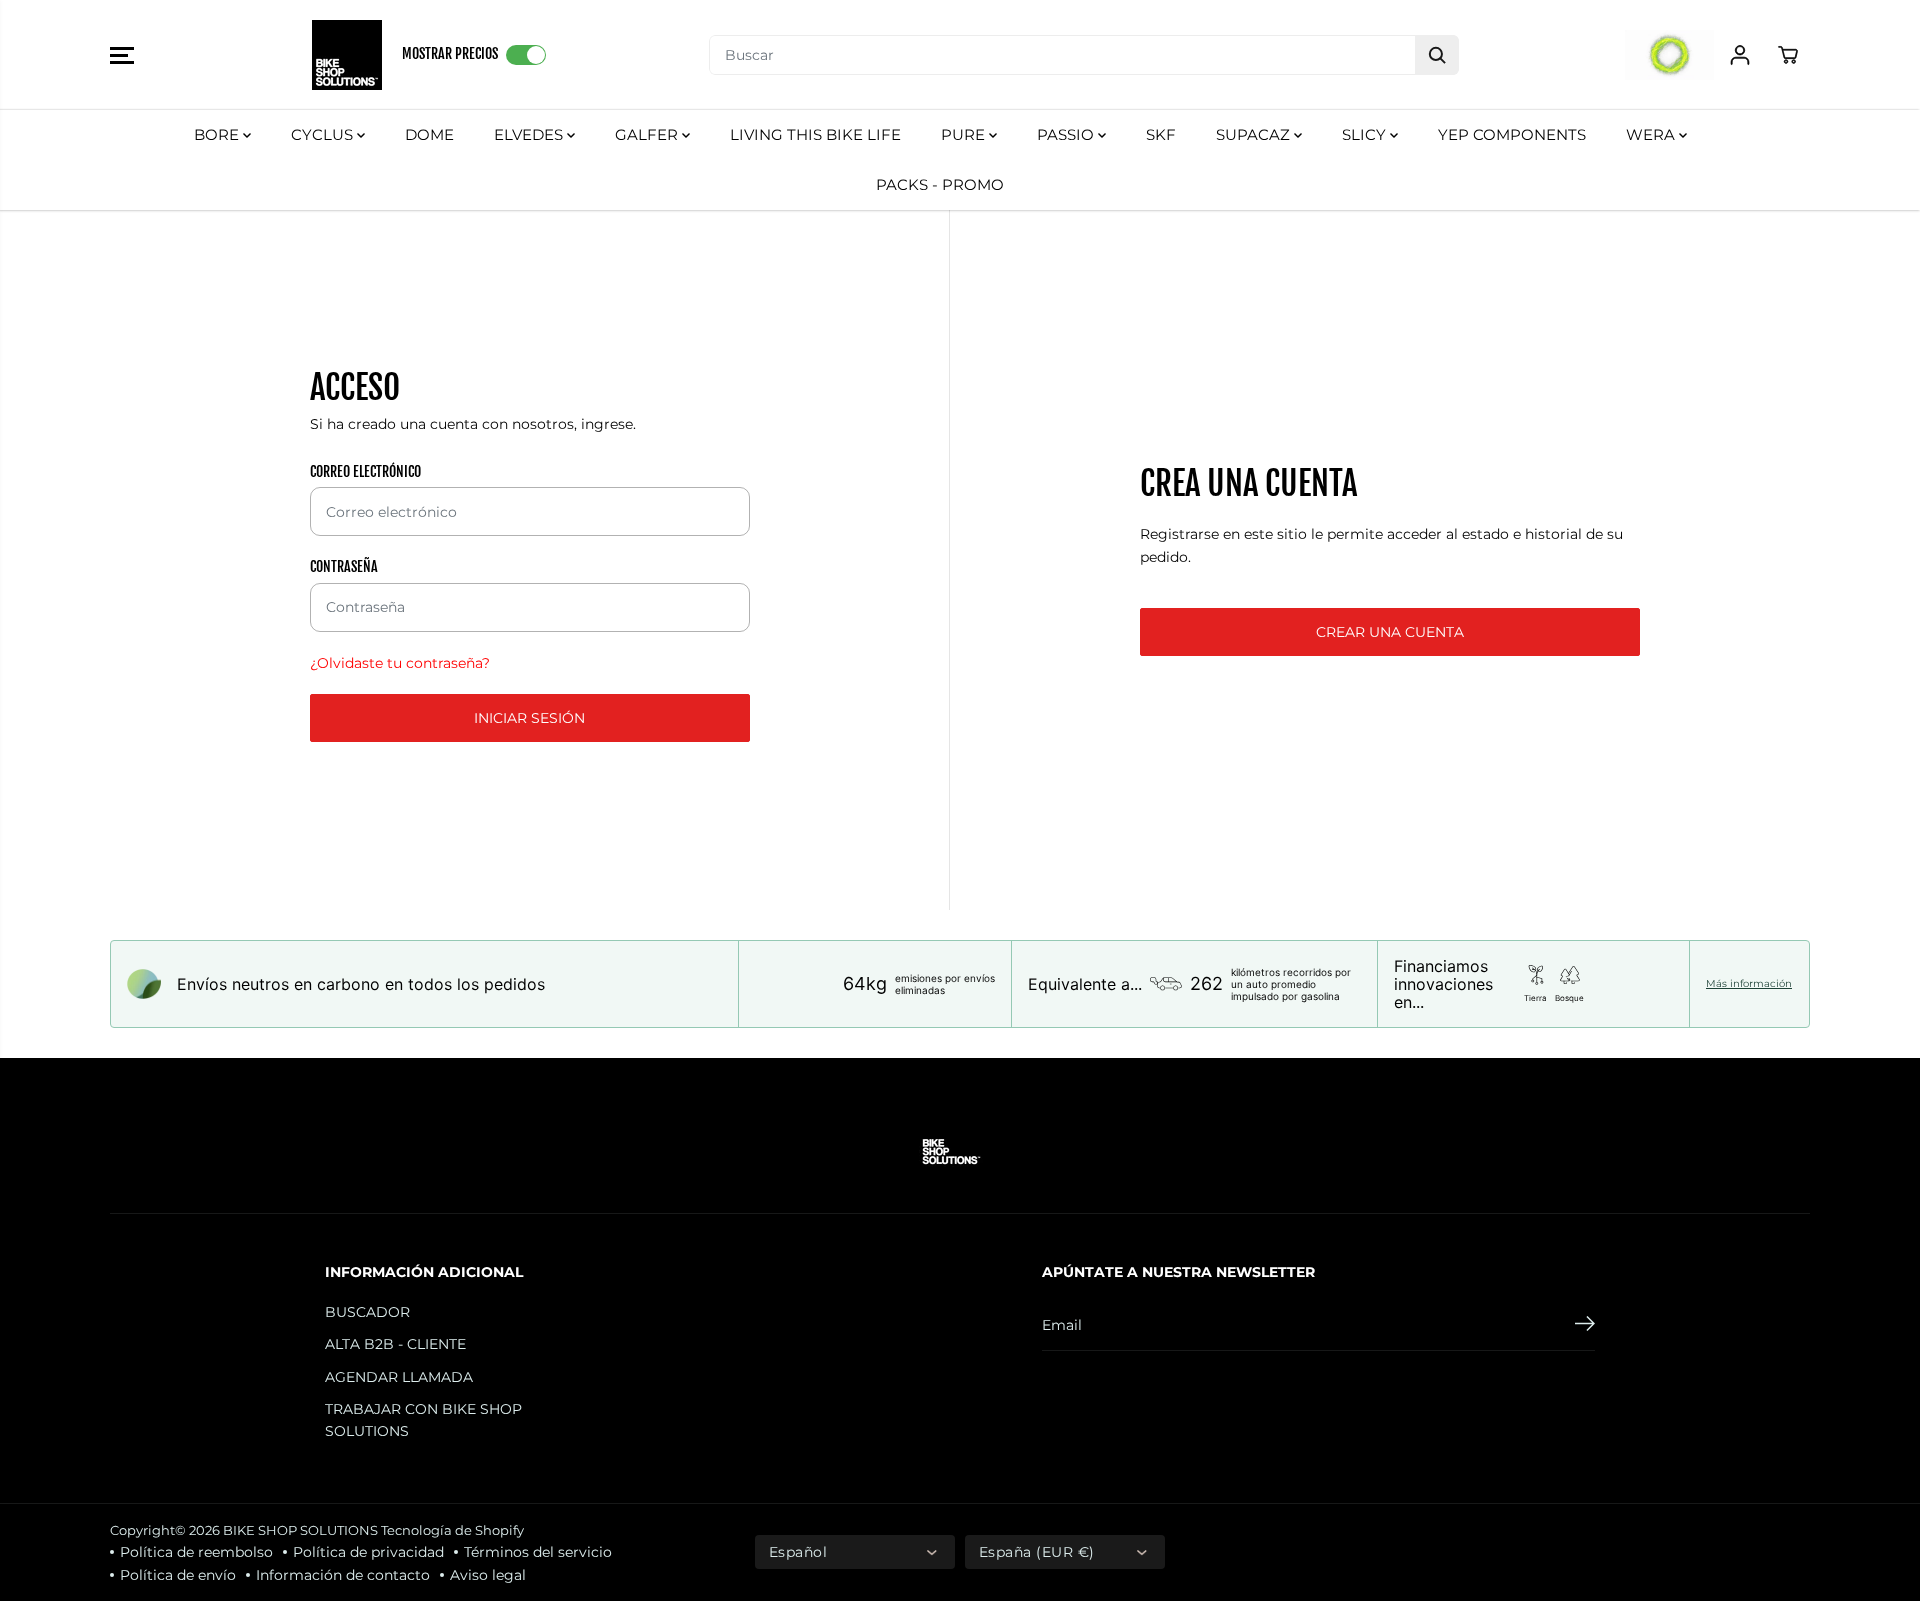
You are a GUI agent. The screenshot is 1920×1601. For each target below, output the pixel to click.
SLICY (1366, 134)
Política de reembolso (196, 1552)
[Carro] (1788, 55)
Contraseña (344, 566)
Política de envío (178, 1575)
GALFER (648, 134)
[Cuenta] (1740, 55)
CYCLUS (324, 134)
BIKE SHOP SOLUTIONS (300, 1530)
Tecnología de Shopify (452, 1530)
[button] (122, 55)
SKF (1161, 134)
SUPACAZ (1255, 134)
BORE (218, 134)
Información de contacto (343, 1575)
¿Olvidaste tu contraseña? (400, 663)
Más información (1749, 984)
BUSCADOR (367, 1312)
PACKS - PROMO (940, 184)
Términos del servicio (538, 1552)
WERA (1652, 134)
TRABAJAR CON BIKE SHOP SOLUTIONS (423, 1420)
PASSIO (1067, 134)
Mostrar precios (450, 53)
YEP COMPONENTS (1512, 134)
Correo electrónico (365, 471)
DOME (429, 134)
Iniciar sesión (529, 718)
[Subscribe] (1585, 1326)
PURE (965, 134)
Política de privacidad (368, 1552)
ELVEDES (530, 134)
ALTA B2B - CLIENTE (395, 1344)
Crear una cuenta (1390, 632)
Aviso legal (488, 1575)
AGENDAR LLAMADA (399, 1377)
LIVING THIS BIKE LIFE (815, 134)
